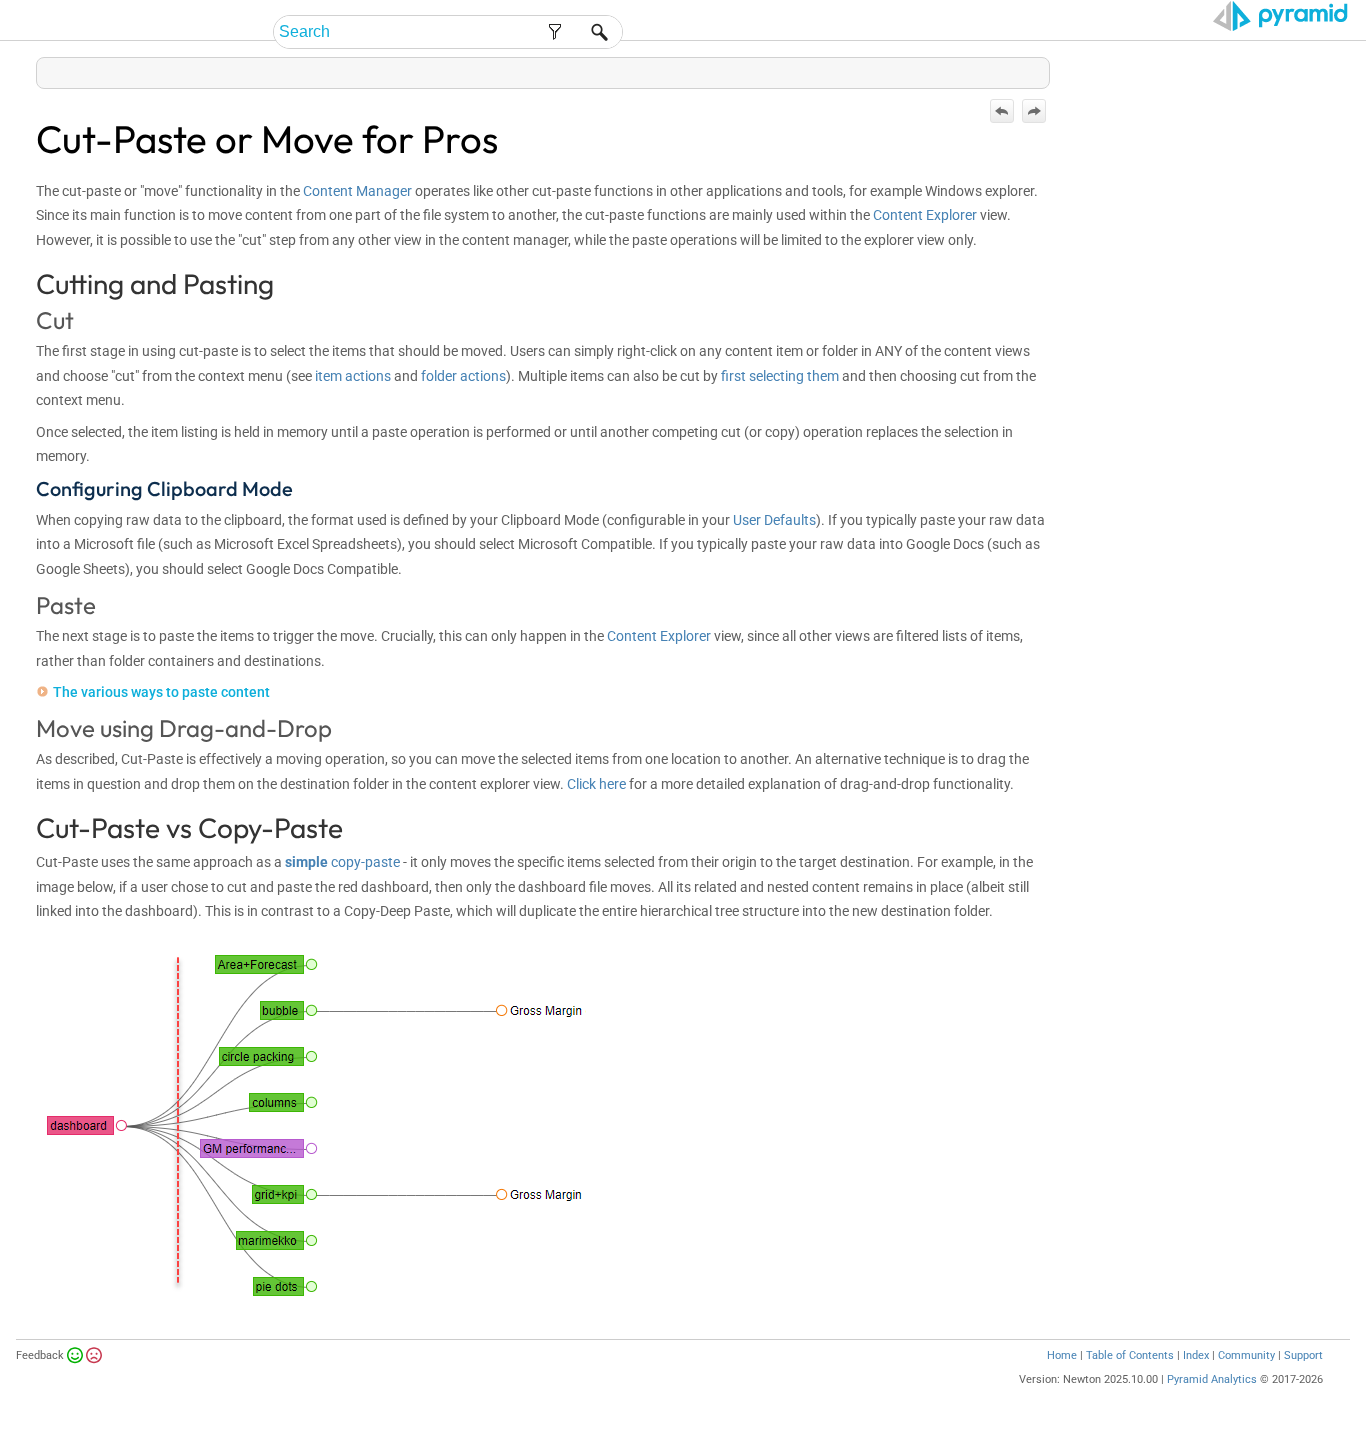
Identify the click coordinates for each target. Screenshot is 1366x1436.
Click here (596, 784)
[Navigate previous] (1002, 111)
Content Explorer (925, 215)
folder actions (463, 376)
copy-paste (342, 862)
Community (1246, 1355)
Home (1062, 1355)
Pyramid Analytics (1212, 1379)
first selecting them (780, 376)
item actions (353, 376)
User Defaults (774, 520)
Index (1196, 1355)
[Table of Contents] (1034, 68)
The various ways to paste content (161, 692)
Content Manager (357, 191)
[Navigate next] (1034, 111)
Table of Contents (1130, 1355)
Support (1303, 1355)
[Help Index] (1048, 68)
